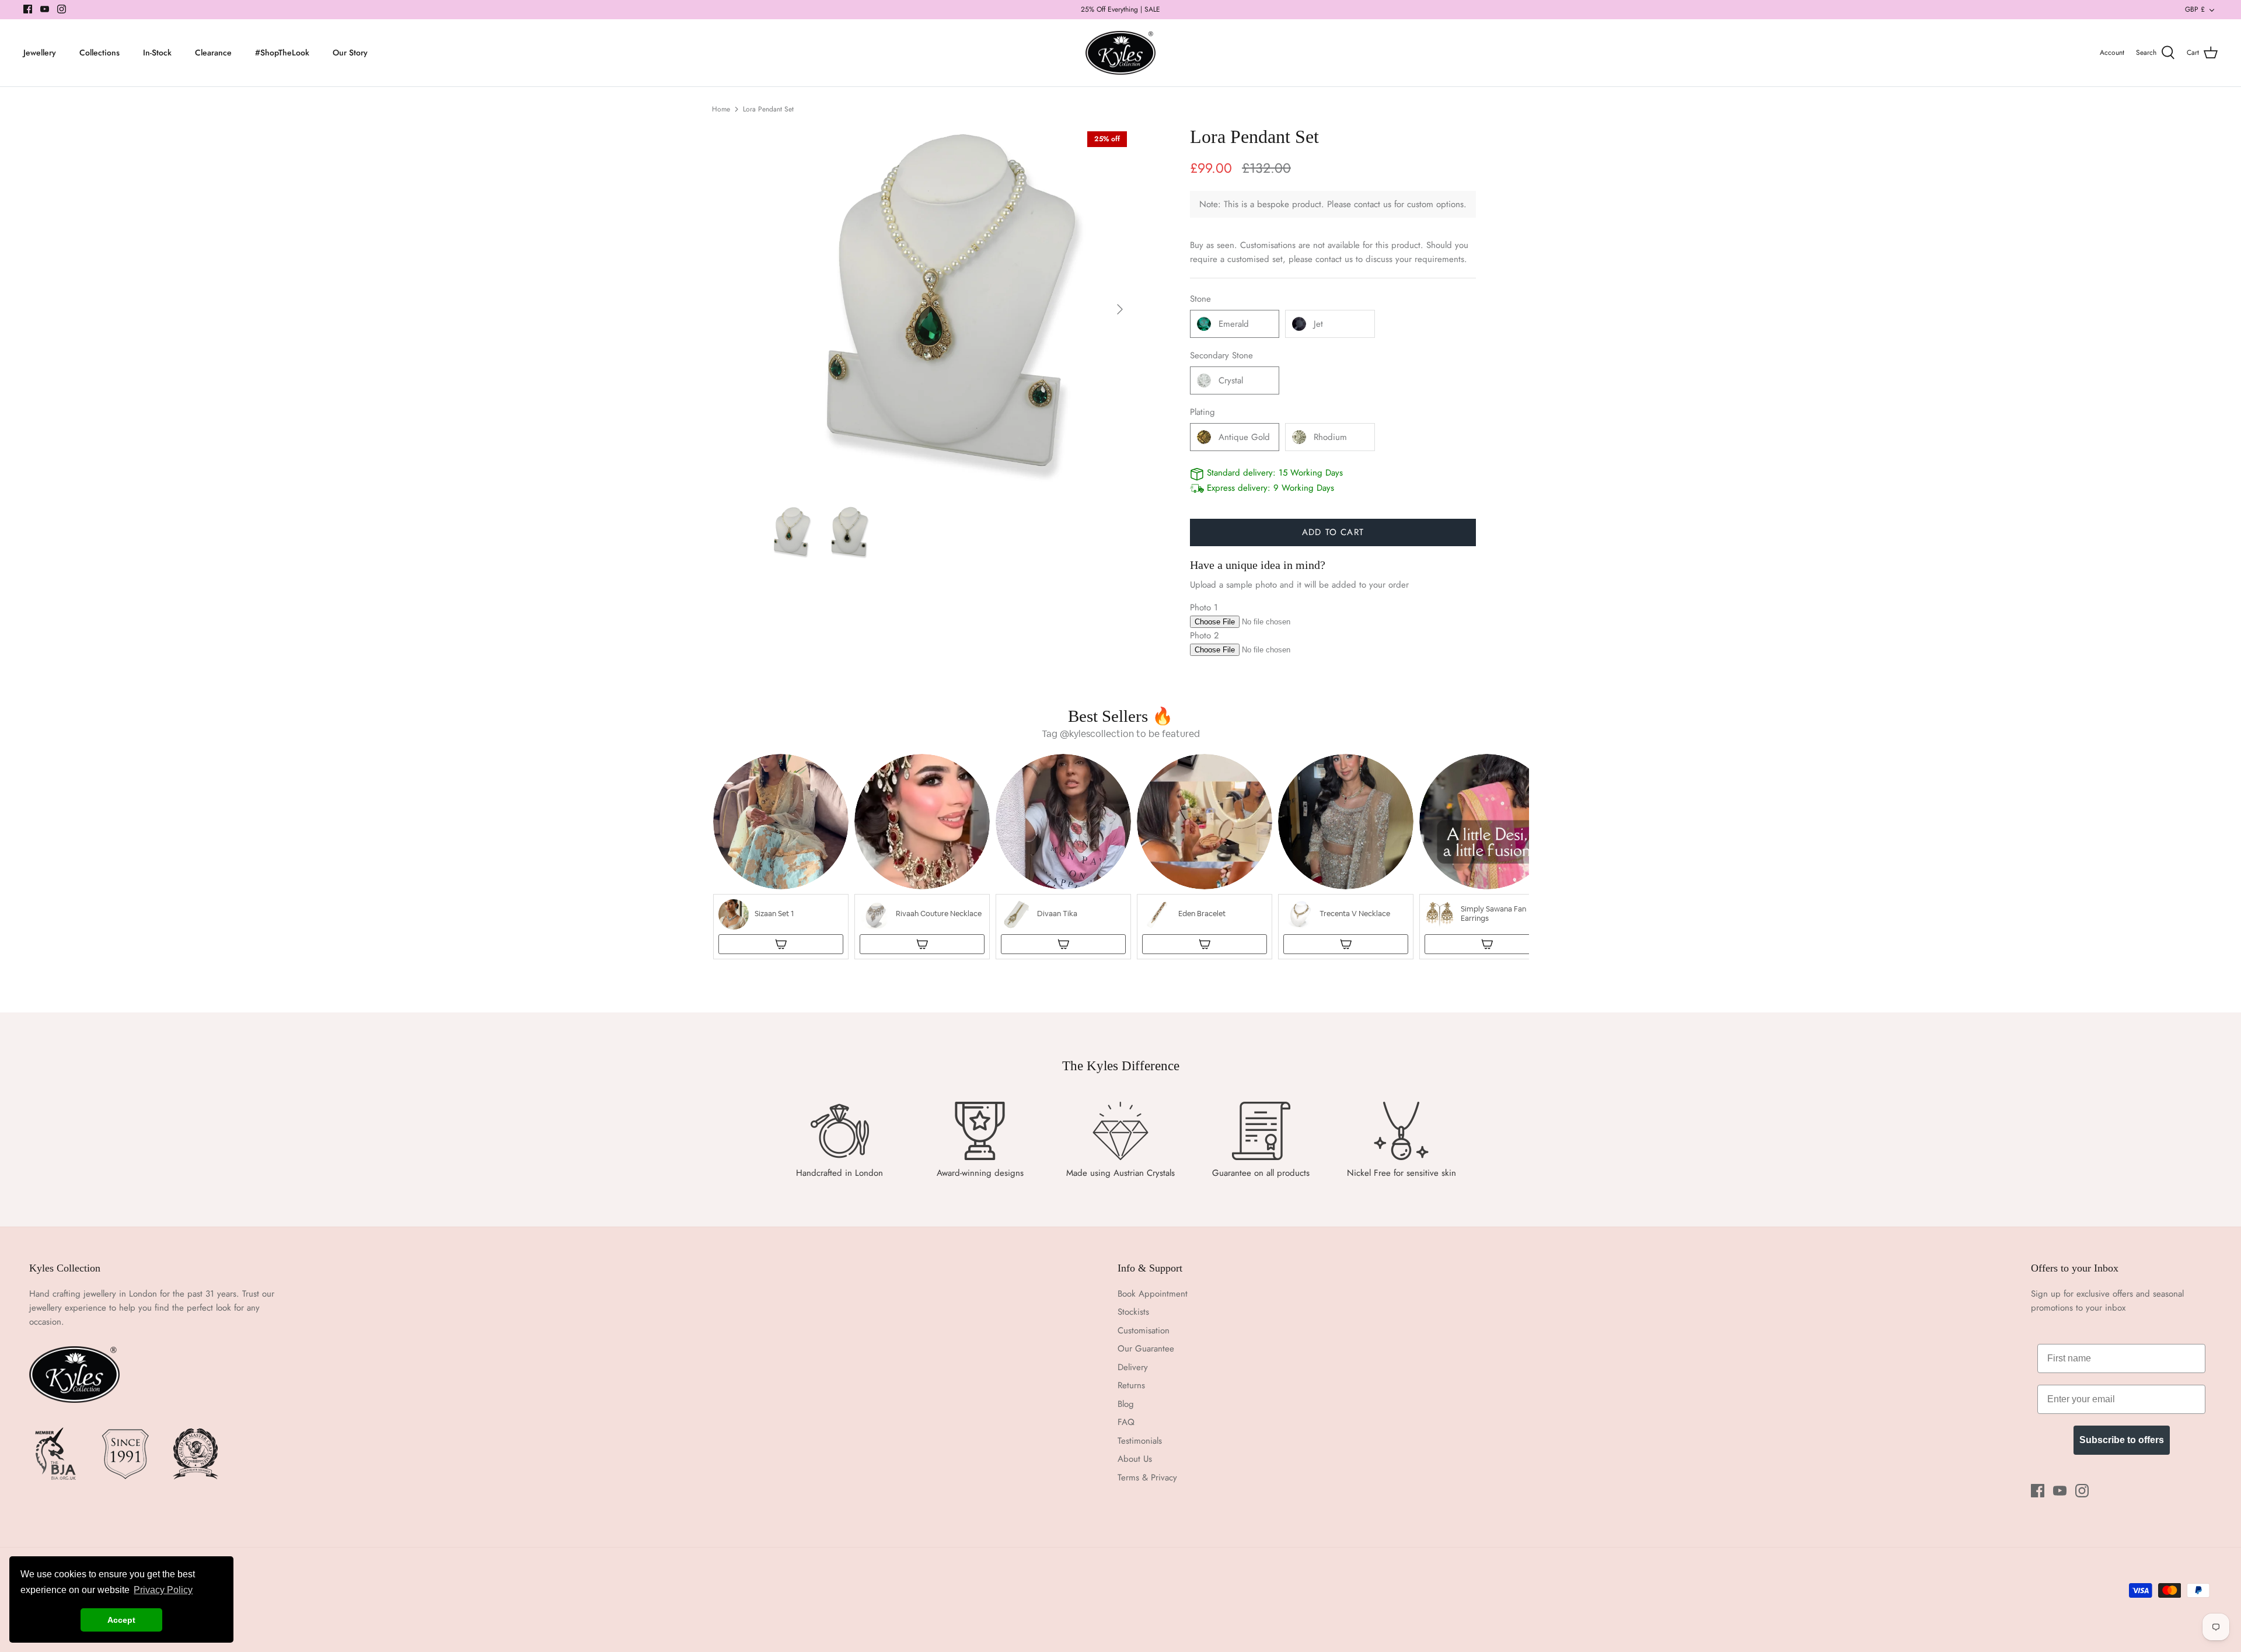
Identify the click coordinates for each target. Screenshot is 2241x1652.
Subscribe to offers (2122, 1440)
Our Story (350, 53)
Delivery (1133, 1367)
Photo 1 (1204, 607)
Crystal (1231, 380)
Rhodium (1330, 437)
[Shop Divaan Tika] (1063, 944)
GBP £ (2195, 9)
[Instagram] (62, 9)
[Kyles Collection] (1120, 53)
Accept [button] (121, 1620)
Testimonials (1140, 1441)
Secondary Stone (1221, 356)
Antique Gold (1244, 437)
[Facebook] (28, 9)
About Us (1135, 1459)
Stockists (1133, 1312)
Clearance (213, 53)
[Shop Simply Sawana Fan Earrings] (1487, 944)
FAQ (1126, 1422)
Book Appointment (1153, 1294)
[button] (781, 857)
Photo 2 (1205, 635)
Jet (1318, 324)
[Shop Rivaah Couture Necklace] (922, 944)
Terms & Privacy (1147, 1478)
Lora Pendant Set (768, 109)
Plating (1202, 412)
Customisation (1144, 1330)
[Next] (1120, 309)
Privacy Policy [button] (163, 1590)
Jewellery (40, 53)
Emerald (1234, 324)
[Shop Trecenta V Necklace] (1346, 944)
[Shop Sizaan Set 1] (781, 944)
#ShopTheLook (282, 53)
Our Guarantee (1146, 1349)
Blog (1126, 1404)
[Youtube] (45, 9)
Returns (1131, 1385)
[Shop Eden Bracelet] (1205, 944)
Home (721, 109)
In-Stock (157, 53)
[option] (949, 309)
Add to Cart (1333, 532)
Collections (100, 53)
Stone (1200, 299)
